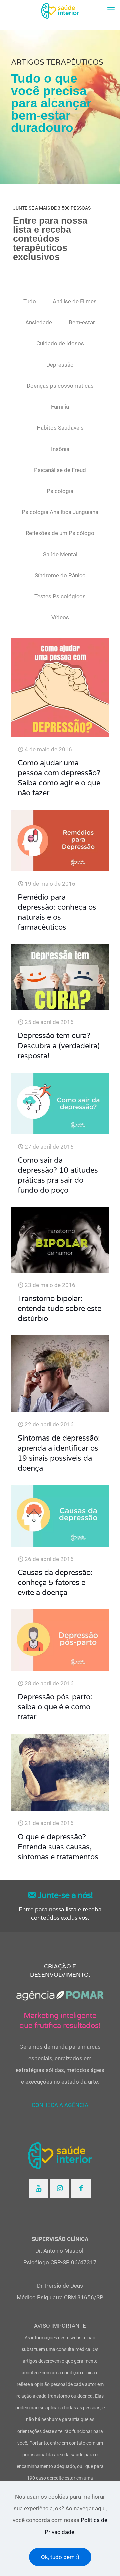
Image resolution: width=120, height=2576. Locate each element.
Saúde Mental (60, 554)
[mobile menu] (111, 10)
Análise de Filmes (75, 301)
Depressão (60, 365)
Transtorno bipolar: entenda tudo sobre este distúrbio (59, 1309)
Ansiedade (39, 322)
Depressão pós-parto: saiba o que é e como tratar (55, 1707)
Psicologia (60, 491)
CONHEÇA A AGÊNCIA (60, 2105)
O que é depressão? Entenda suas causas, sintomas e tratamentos (58, 1847)
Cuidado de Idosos (60, 343)
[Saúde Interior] (60, 10)
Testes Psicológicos (60, 596)
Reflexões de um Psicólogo (60, 533)
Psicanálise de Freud (60, 470)
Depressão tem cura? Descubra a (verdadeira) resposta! (59, 1046)
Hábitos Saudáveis (60, 428)
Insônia (60, 449)
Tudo (30, 301)
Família (60, 407)
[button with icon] (38, 2188)
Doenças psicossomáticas (60, 386)
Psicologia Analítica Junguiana (60, 512)
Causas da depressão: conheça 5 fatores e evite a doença (55, 1583)
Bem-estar (82, 322)
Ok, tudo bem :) (60, 2557)
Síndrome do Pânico (60, 575)
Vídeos (60, 617)
